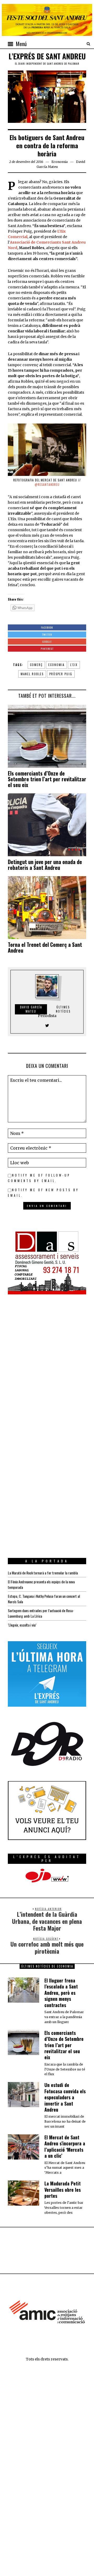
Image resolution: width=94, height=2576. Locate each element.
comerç (36, 665)
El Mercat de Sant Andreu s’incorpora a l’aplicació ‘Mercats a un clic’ (65, 2146)
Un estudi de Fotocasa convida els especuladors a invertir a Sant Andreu (65, 2097)
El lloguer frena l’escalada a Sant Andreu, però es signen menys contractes (61, 1993)
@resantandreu (47, 485)
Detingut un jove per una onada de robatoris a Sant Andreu (45, 865)
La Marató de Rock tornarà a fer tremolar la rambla (43, 1573)
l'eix (74, 665)
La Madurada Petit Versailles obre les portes (63, 2190)
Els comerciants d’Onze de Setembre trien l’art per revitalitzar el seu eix (47, 779)
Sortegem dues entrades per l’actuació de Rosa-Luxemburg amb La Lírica (41, 1613)
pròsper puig (61, 674)
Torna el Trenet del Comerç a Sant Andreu (45, 947)
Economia (60, 162)
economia (56, 665)
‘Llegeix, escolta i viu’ (22, 1625)
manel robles (32, 674)
